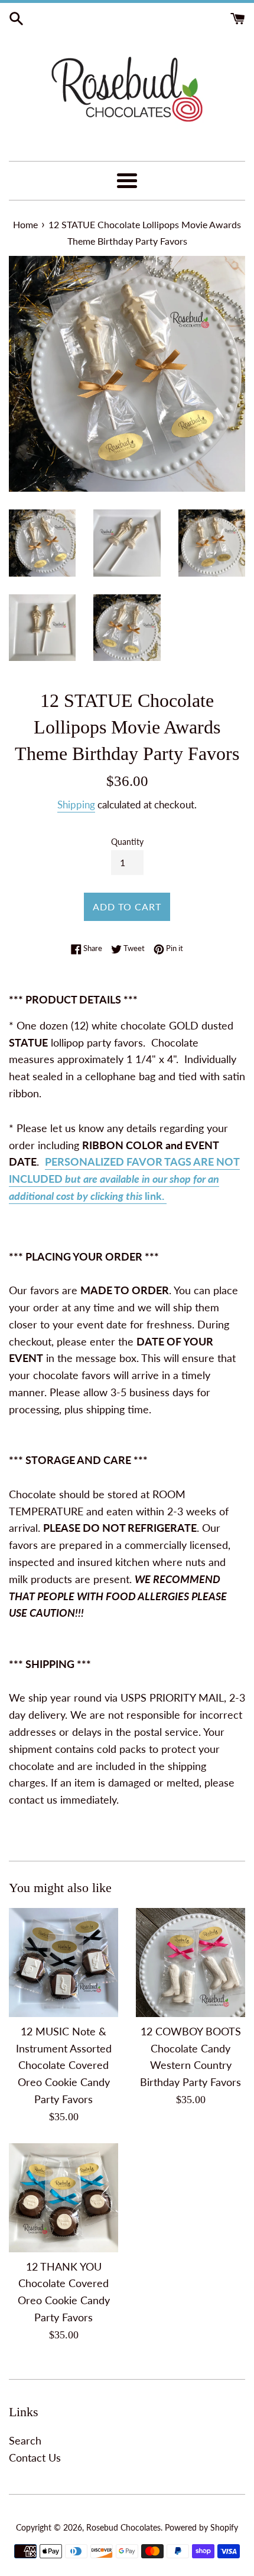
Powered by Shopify (201, 2527)
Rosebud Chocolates (123, 2527)
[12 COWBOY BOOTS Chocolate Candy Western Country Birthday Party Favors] (190, 1963)
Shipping (76, 805)
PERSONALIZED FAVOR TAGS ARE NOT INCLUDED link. (124, 1179)
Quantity (127, 842)
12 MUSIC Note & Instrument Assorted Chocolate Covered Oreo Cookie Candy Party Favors (64, 2065)
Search (25, 2440)
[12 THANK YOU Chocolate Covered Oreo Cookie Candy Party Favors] (63, 2198)
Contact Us (35, 2457)
